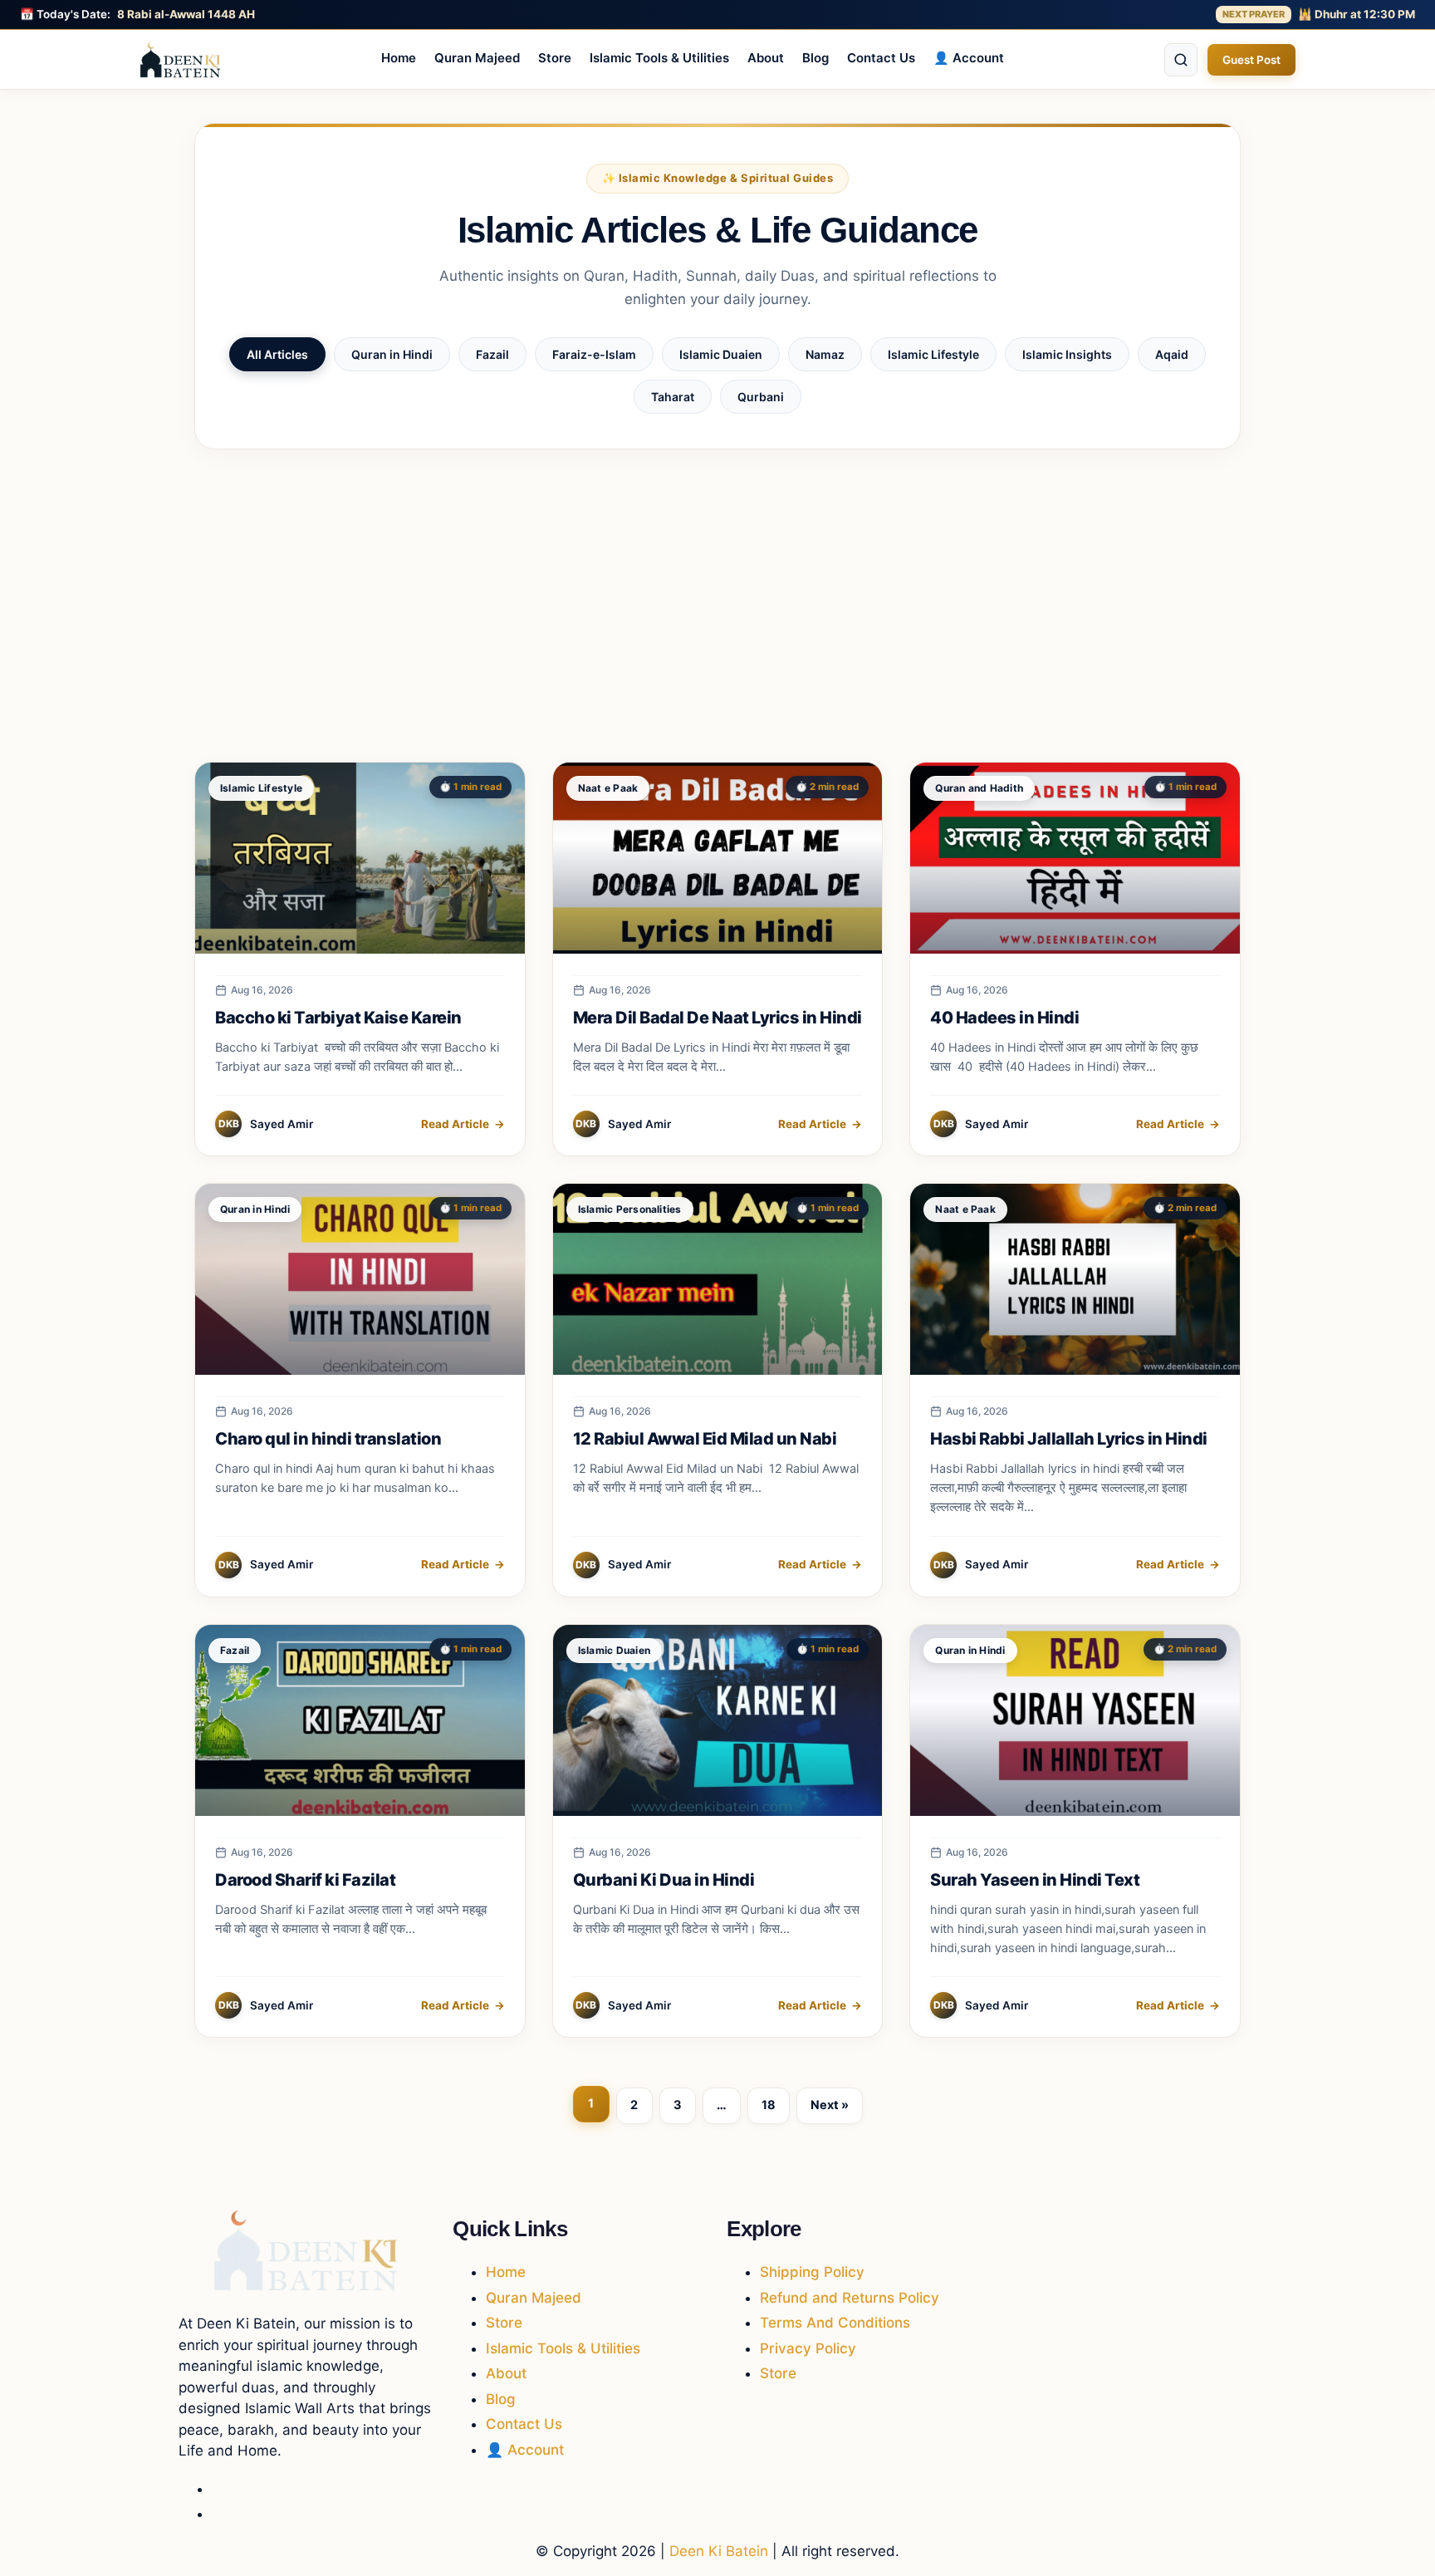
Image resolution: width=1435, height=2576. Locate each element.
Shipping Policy (812, 2272)
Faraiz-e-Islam (594, 354)
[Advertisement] (717, 606)
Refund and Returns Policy (850, 2298)
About (766, 58)
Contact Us (881, 58)
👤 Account (969, 58)
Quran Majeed (477, 58)
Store (555, 58)
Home (399, 58)
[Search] (1181, 60)
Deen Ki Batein (719, 2551)
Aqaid (1172, 354)
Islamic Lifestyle (933, 354)
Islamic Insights (1067, 354)
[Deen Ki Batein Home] (180, 60)
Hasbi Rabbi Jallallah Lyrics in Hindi (1069, 1439)
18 (769, 2105)
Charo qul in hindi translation (328, 1439)
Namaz (825, 354)
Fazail (492, 354)
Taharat (673, 397)
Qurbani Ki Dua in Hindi (664, 1880)
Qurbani (761, 397)
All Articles (277, 354)
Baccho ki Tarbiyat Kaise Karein (338, 1018)
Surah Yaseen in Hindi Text (1035, 1880)
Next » (830, 2105)
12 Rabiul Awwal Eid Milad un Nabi (706, 1439)
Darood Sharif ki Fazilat (305, 1880)
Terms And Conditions (835, 2323)
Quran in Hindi (392, 354)
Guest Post (1251, 60)
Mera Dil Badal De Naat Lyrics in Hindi (717, 1018)
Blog (815, 58)
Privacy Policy (808, 2348)
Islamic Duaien (721, 354)
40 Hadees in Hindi (1004, 1018)
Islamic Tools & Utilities (659, 58)
